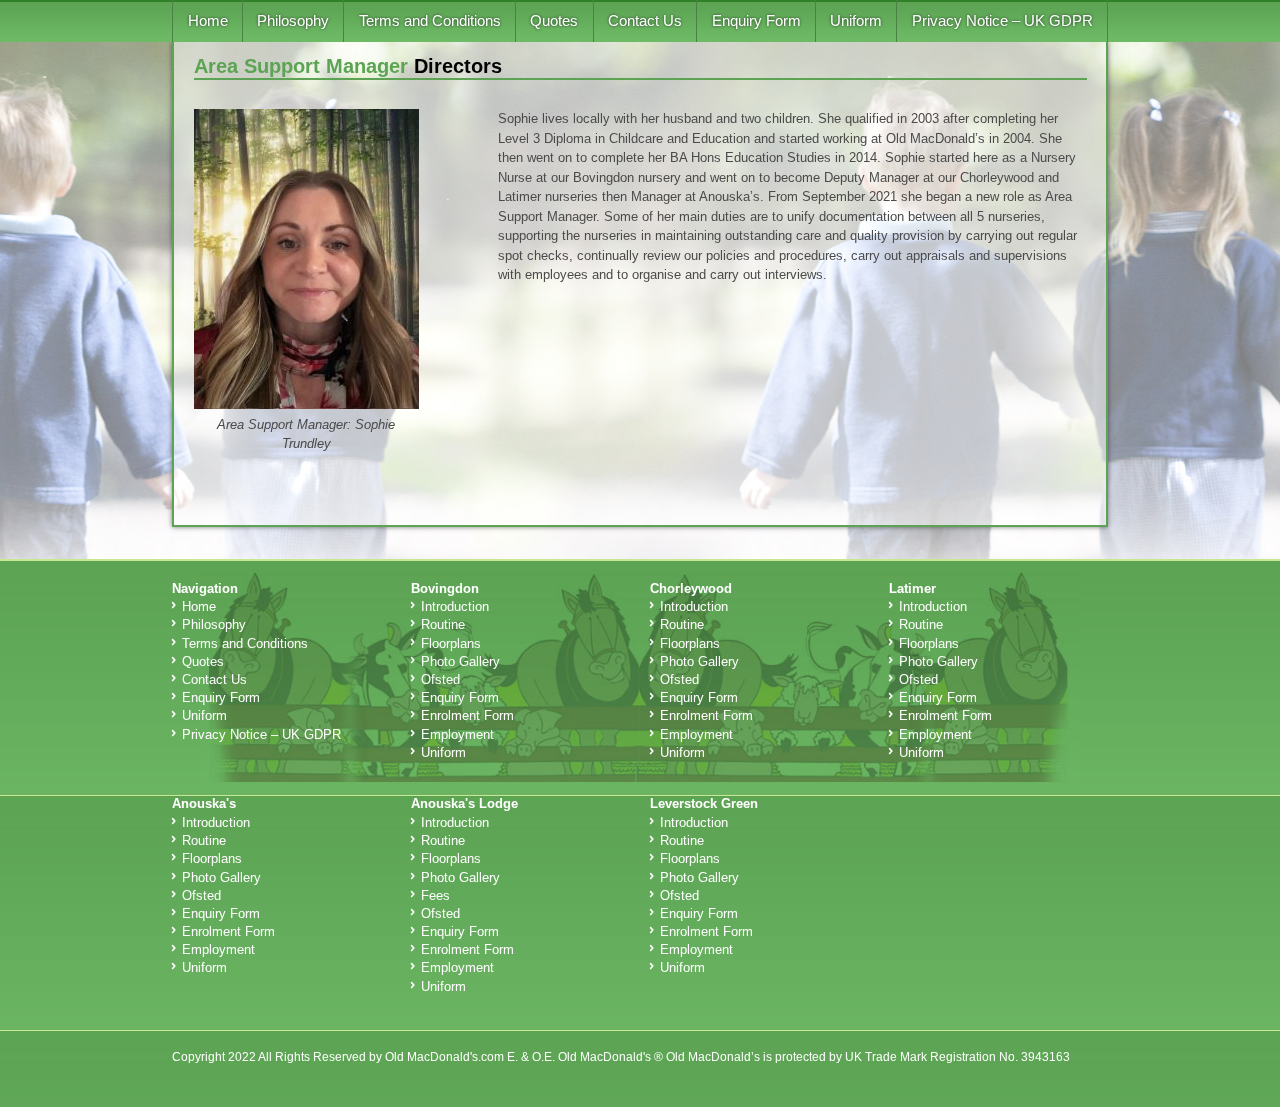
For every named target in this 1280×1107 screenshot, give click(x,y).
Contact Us (645, 20)
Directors (458, 66)
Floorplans (451, 643)
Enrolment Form (467, 715)
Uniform (856, 20)
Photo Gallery (460, 661)
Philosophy (293, 20)
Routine (443, 624)
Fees (435, 895)
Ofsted (440, 679)
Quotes (554, 20)
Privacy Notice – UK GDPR (1002, 20)
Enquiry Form (756, 20)
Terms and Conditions (430, 20)
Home (208, 20)
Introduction (455, 606)
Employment (457, 734)
